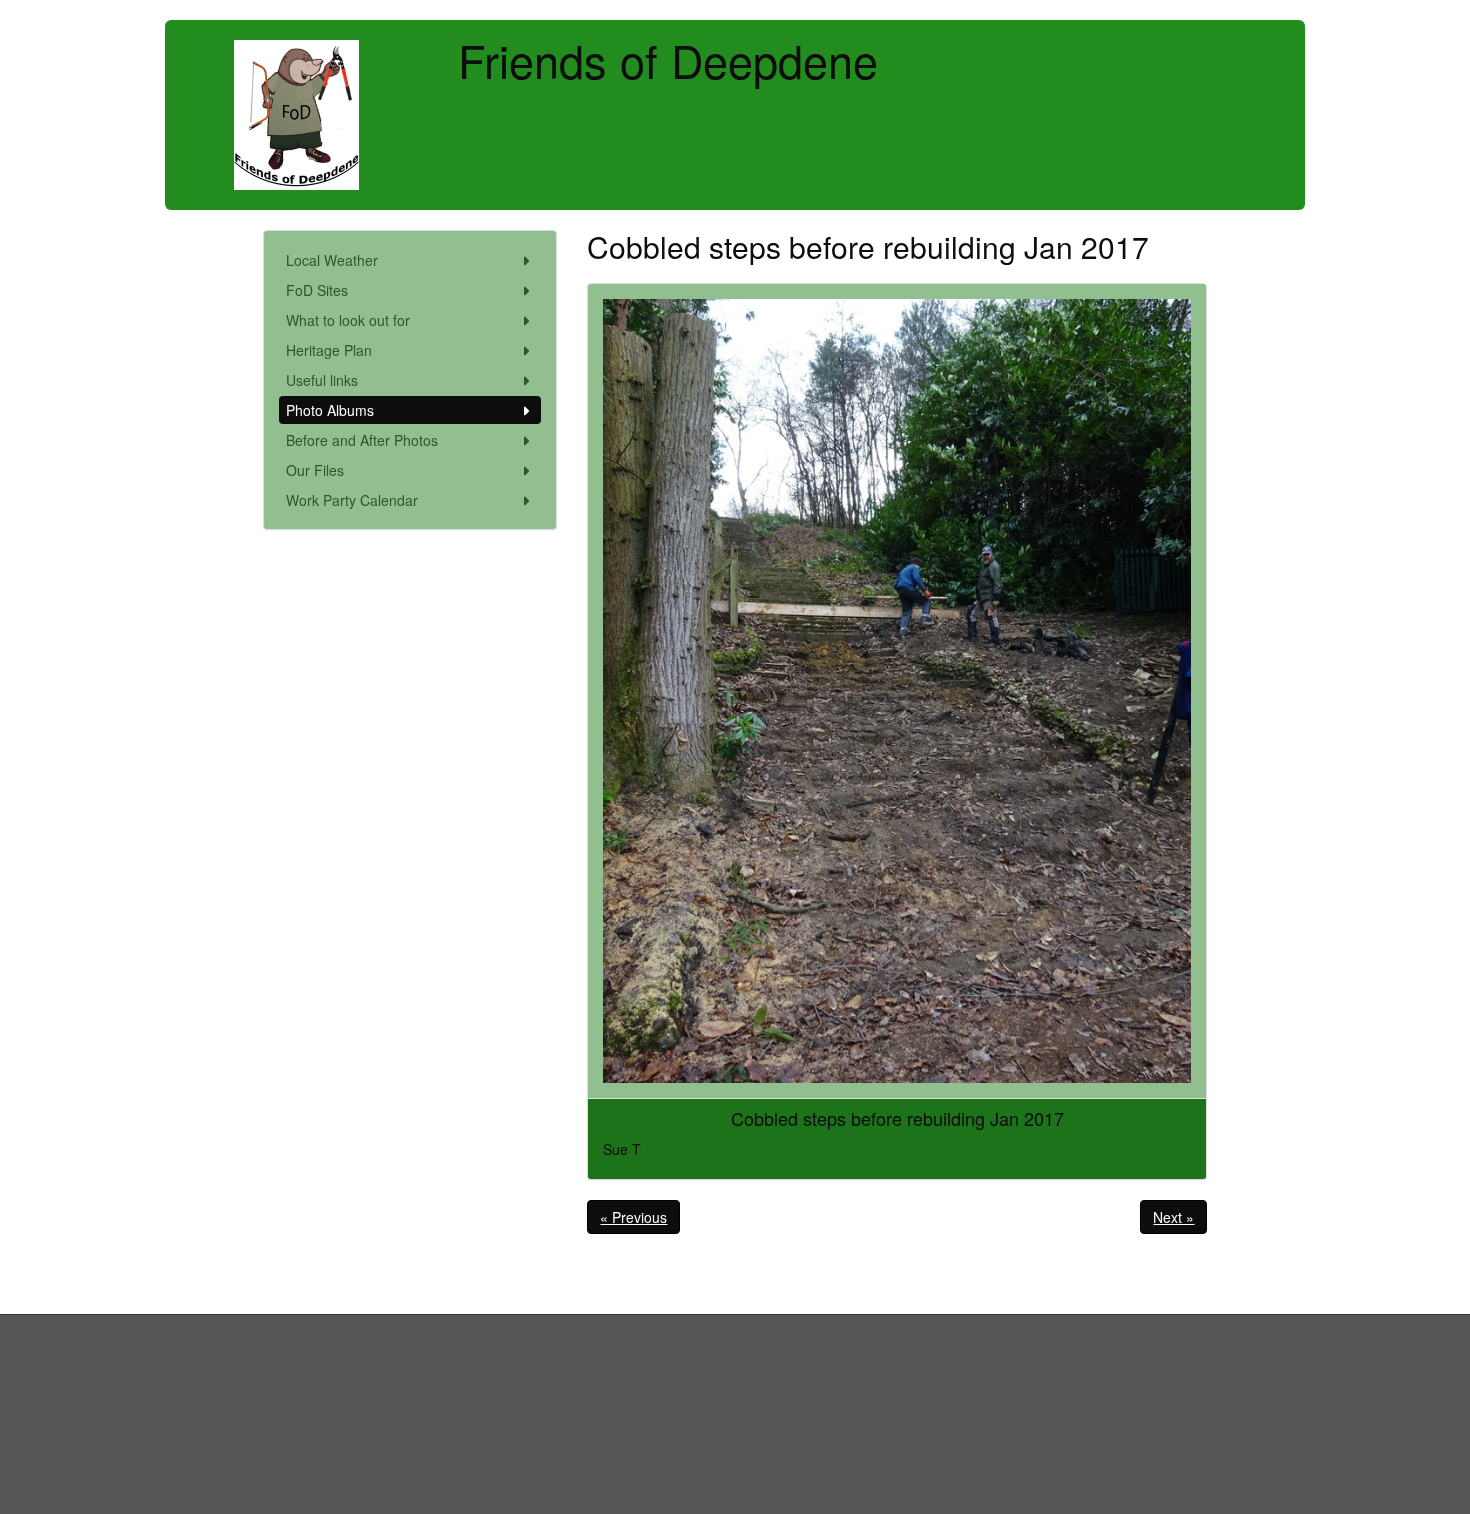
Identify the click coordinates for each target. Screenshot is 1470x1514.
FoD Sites (317, 290)
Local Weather (332, 260)
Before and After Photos (362, 440)
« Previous (633, 1217)
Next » (1173, 1217)
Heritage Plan (329, 350)
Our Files (315, 470)
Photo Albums (330, 410)
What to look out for (348, 320)
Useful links (322, 380)
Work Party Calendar (352, 500)
